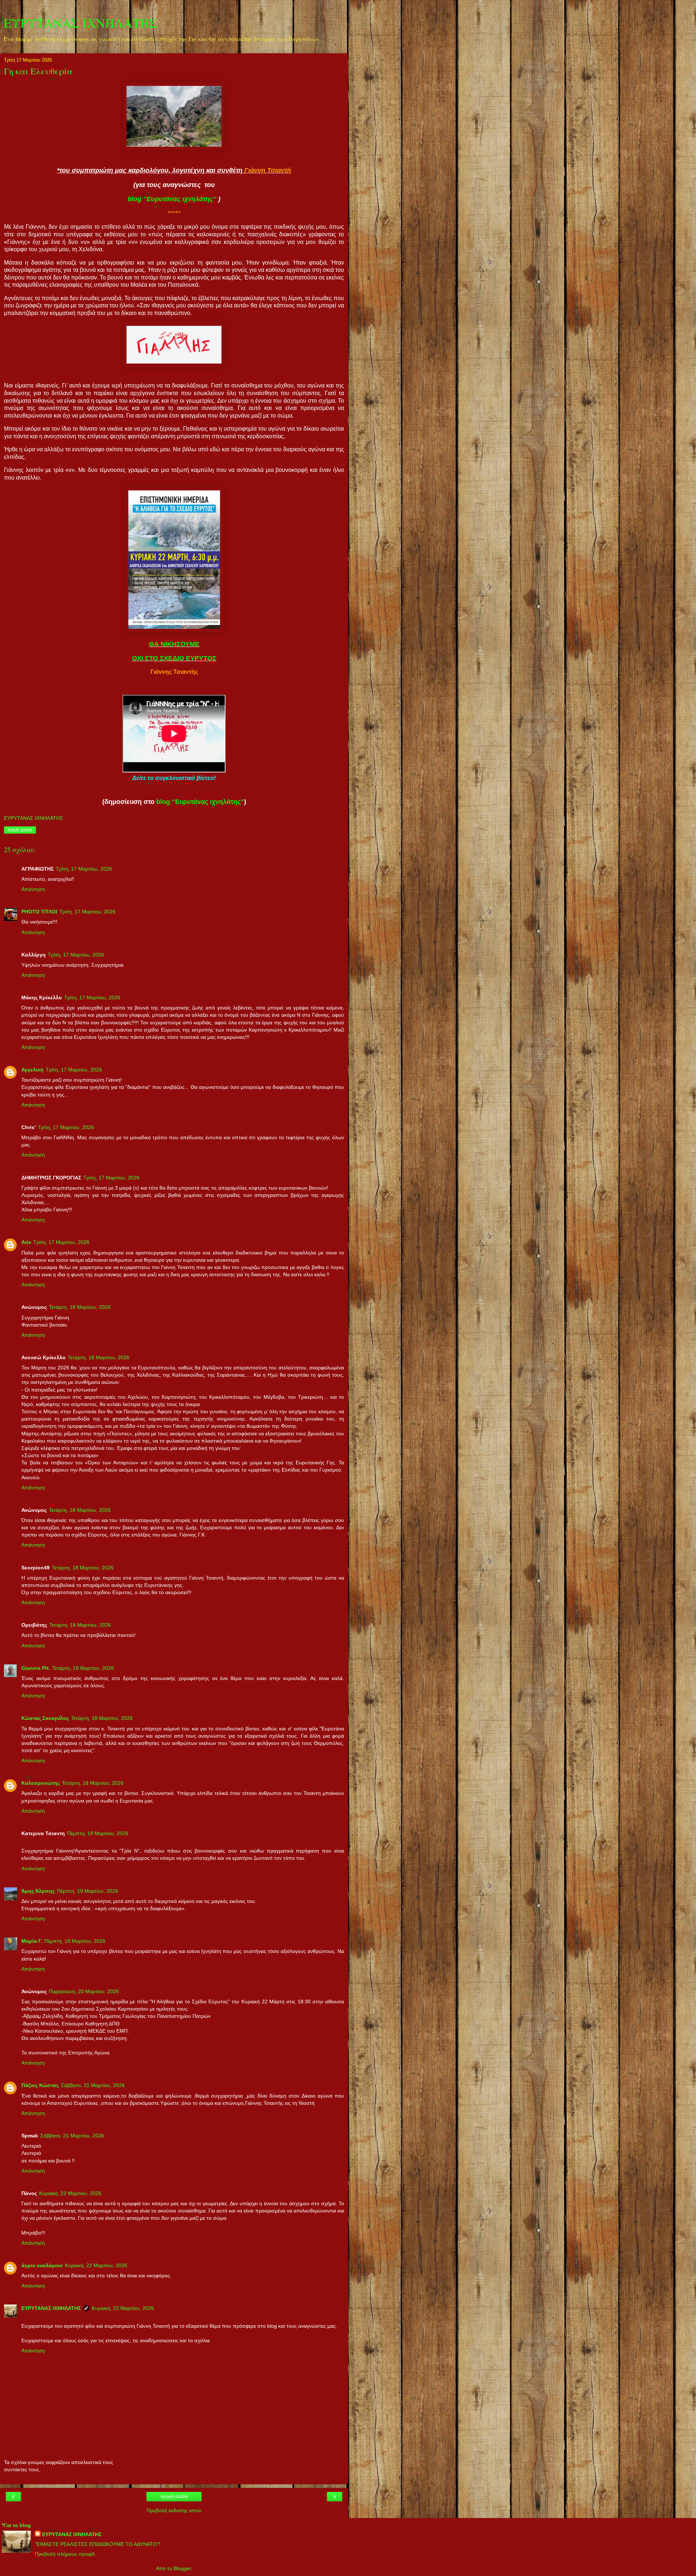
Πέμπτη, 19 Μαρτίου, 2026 (98, 1833)
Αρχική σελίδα (174, 2497)
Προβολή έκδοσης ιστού (174, 2510)
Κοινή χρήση (20, 830)
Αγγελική (32, 1070)
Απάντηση (33, 889)
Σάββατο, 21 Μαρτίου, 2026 (93, 2085)
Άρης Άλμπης (38, 1891)
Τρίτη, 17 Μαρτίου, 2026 (84, 869)
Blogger (182, 2568)
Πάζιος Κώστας (40, 2085)
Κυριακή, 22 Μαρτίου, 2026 (70, 2193)
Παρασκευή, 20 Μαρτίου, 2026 (84, 1991)
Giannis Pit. (36, 1668)
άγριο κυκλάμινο (42, 2265)
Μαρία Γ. (32, 1941)
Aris (26, 1242)
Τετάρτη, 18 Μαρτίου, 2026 (80, 1307)
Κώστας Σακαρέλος (45, 1718)
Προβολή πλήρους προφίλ (65, 2554)
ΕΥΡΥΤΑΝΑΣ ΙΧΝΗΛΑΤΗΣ (80, 23)
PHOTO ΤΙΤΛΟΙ (39, 912)
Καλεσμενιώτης (41, 1783)
